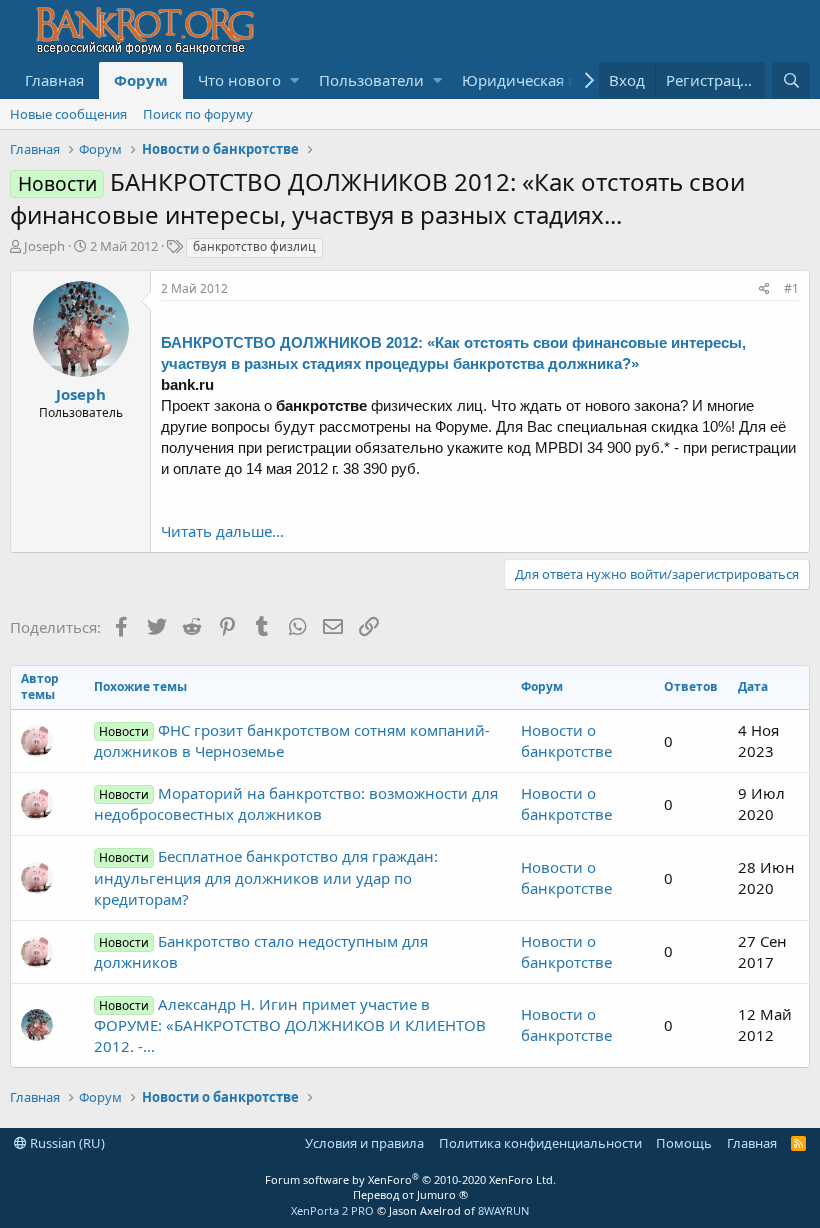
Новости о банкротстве (566, 740)
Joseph (44, 246)
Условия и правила (364, 1143)
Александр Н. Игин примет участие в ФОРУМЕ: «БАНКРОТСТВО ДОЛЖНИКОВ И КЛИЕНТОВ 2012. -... (290, 1025)
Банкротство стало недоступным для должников (261, 951)
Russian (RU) (66, 1143)
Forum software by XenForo (410, 1179)
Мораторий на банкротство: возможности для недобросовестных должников (296, 803)
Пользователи (371, 80)
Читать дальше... (222, 531)
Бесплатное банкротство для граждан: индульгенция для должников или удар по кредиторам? (266, 877)
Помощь (684, 1143)
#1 (791, 288)
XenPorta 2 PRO (332, 1210)
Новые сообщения (68, 114)
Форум (141, 80)
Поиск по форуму (198, 114)
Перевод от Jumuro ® (410, 1194)
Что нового (239, 80)
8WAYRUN (503, 1210)
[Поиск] (791, 80)
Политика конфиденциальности (540, 1143)
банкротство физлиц (254, 246)
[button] (294, 80)
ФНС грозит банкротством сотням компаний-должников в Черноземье (292, 740)
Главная (54, 80)
